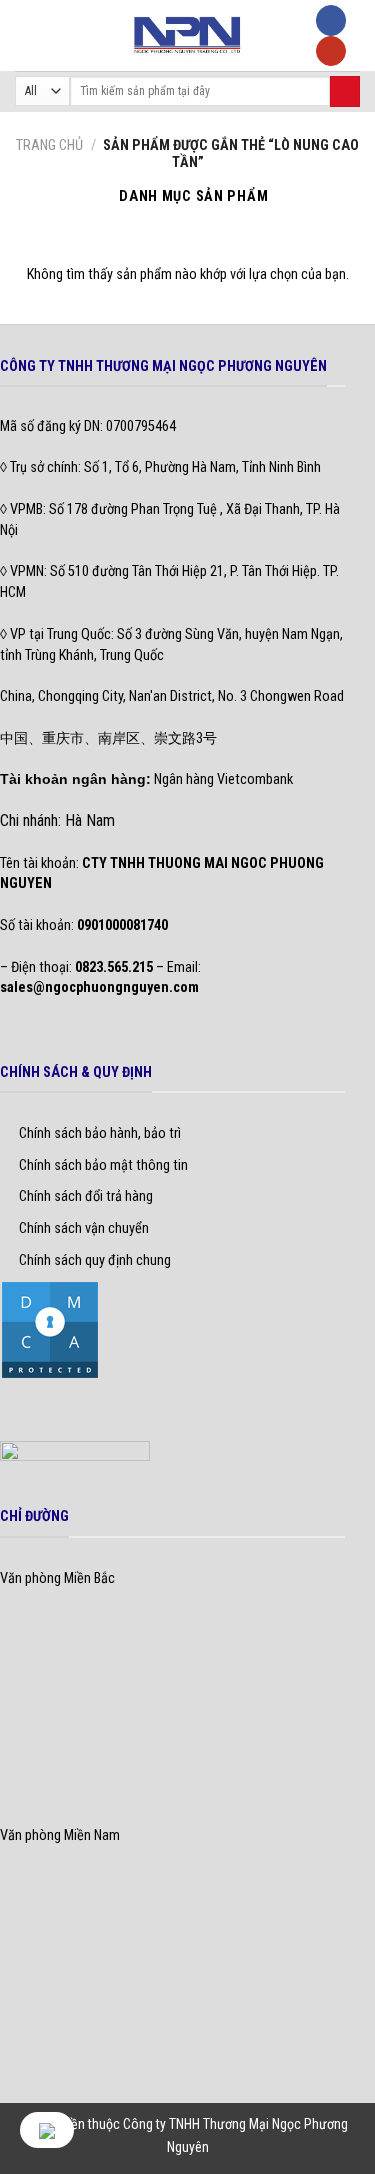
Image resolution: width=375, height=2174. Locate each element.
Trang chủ (49, 145)
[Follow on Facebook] (331, 20)
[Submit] (345, 91)
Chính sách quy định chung (95, 1260)
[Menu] (26, 35)
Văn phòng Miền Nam (60, 1835)
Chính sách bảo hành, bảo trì (100, 1133)
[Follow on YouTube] (331, 51)
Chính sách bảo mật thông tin (103, 1165)
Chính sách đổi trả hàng (86, 1196)
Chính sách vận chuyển (84, 1228)
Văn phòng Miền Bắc (57, 1578)
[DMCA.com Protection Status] (50, 1329)
